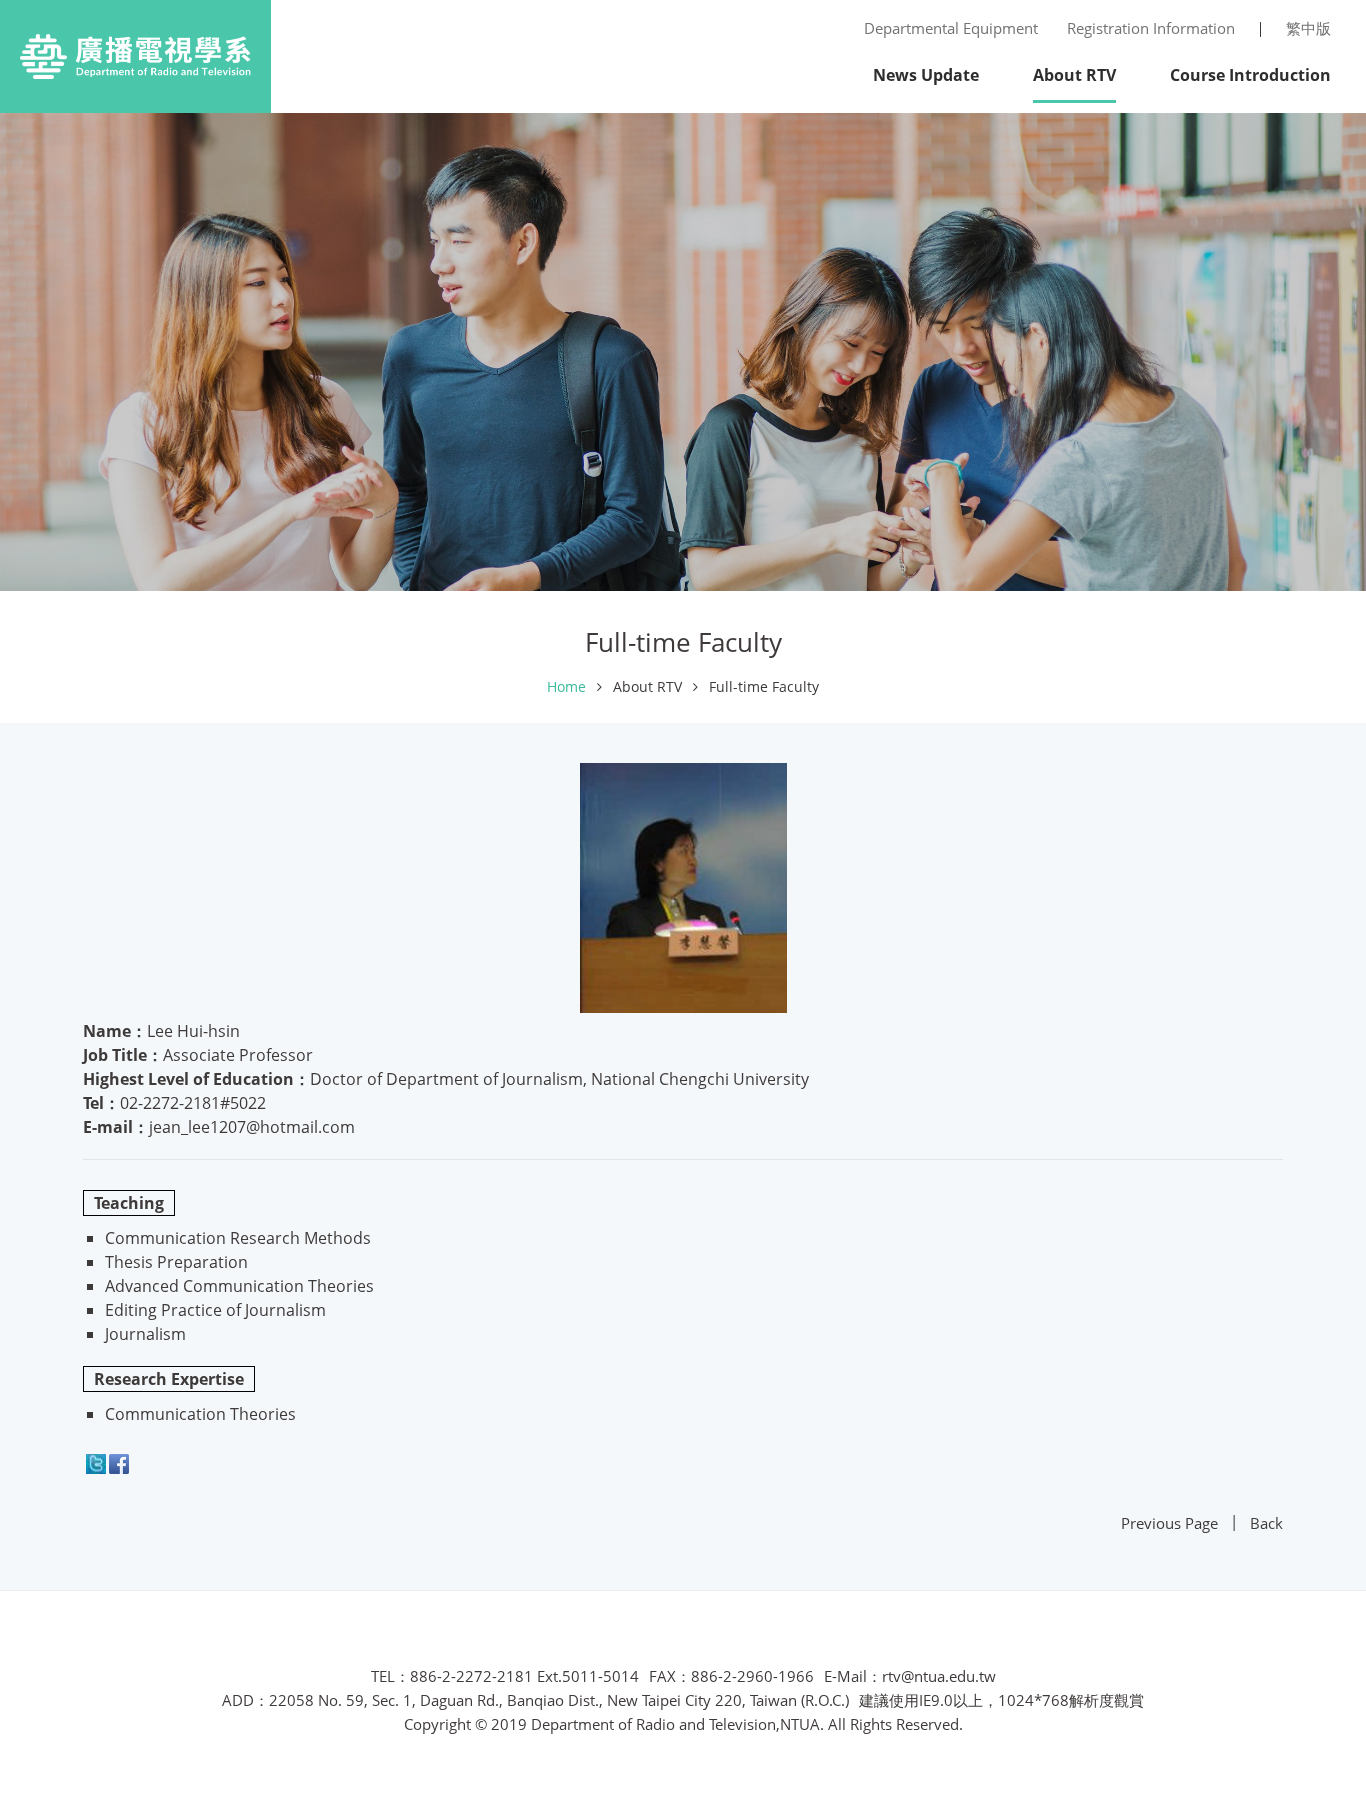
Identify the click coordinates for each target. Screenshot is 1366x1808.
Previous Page (1169, 1523)
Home (566, 686)
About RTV (647, 686)
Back (1266, 1523)
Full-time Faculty (764, 686)
